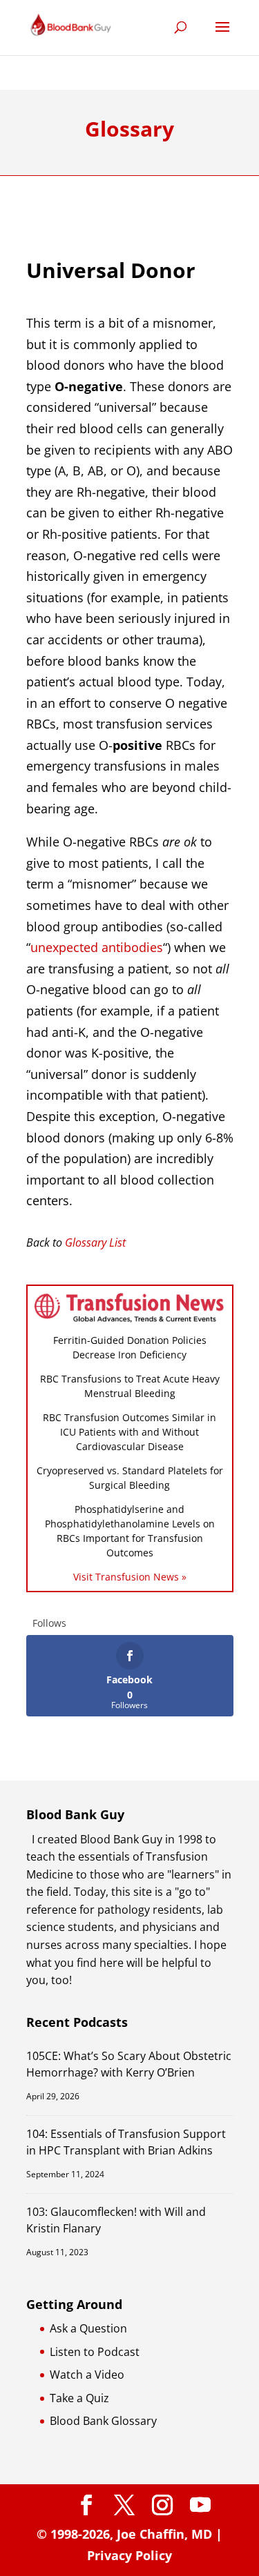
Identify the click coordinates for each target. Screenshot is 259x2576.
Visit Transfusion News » (130, 1577)
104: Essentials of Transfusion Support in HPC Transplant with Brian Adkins (126, 2142)
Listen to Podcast (95, 2352)
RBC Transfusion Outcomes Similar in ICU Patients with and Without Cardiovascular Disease (129, 1432)
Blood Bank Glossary (103, 2421)
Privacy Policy (129, 2555)
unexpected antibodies (97, 947)
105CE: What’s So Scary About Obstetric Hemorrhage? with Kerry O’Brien (129, 2064)
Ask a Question (88, 2328)
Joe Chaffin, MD (164, 2534)
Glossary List (95, 1242)
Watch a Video (87, 2375)
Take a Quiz (79, 2398)
